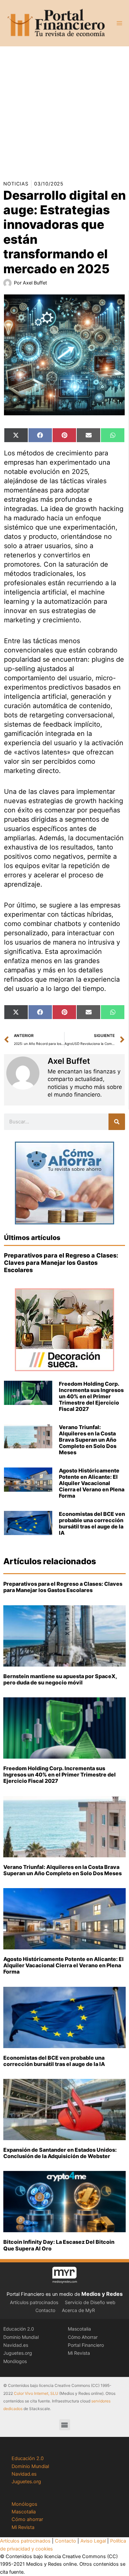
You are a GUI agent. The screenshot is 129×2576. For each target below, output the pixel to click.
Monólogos (15, 2361)
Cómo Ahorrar (83, 2337)
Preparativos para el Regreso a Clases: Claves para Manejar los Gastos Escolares (61, 1262)
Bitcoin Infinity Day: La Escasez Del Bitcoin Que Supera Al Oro (59, 2245)
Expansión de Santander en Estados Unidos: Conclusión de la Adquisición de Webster (60, 2153)
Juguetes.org (18, 2353)
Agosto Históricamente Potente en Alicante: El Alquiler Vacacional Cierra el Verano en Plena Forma (92, 1483)
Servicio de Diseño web (90, 2302)
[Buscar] (117, 1122)
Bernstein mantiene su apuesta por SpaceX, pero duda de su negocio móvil (60, 1679)
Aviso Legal (93, 2541)
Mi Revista (79, 2353)
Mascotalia (79, 2329)
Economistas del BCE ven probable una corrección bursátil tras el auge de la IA (92, 1523)
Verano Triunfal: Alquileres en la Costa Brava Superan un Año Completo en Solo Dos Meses (88, 1440)
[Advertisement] (64, 111)
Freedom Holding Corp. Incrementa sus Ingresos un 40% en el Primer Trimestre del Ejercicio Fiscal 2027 (91, 1396)
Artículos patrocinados (34, 2302)
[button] (65, 2425)
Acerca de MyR (78, 2310)
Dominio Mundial (21, 2337)
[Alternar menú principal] (119, 23)
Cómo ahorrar (27, 2519)
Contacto (45, 2310)
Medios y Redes (102, 2294)
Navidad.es (16, 2345)
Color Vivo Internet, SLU (36, 2393)
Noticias (16, 184)
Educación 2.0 (19, 2329)
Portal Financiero (86, 2345)
